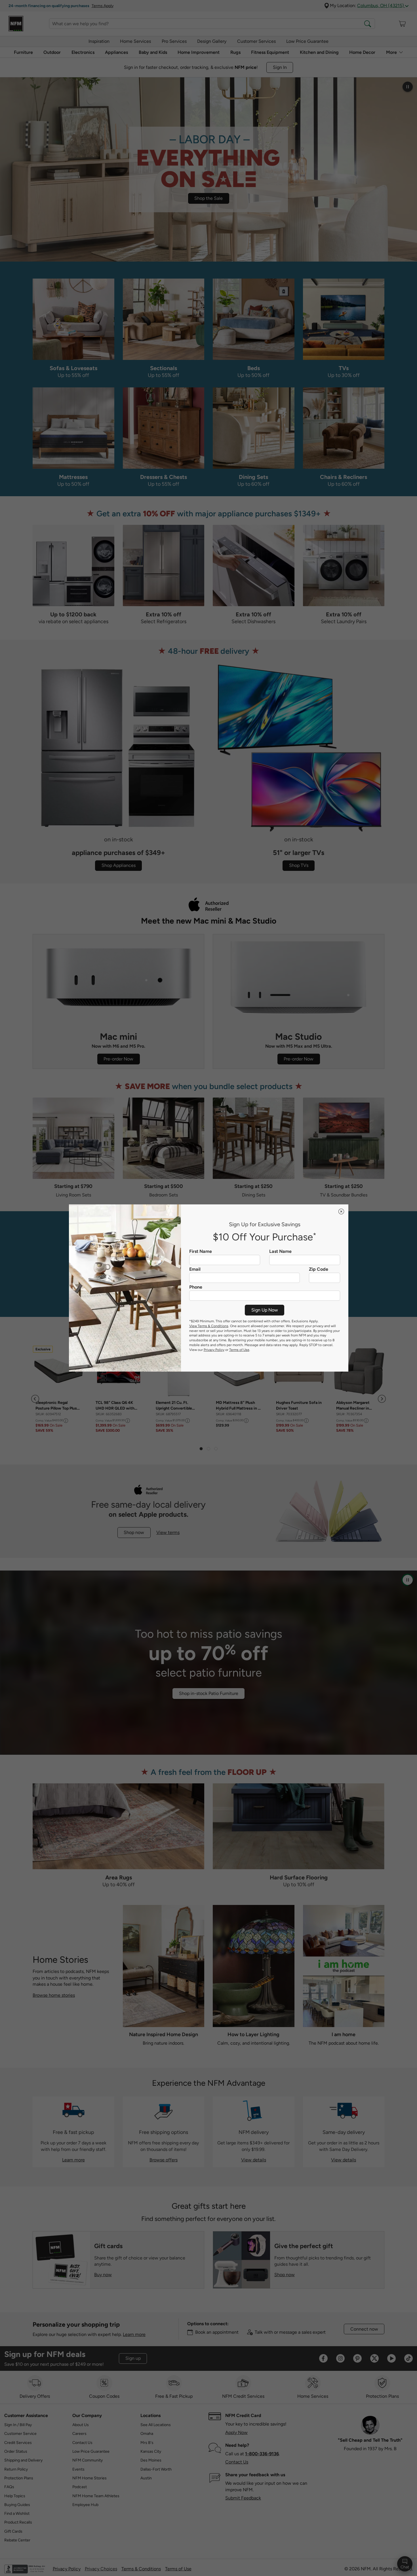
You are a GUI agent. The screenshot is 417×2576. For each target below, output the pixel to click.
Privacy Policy (214, 1350)
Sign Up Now (265, 1310)
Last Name (280, 1251)
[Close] (341, 1211)
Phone (196, 1287)
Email (195, 1269)
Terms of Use (239, 1350)
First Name (201, 1251)
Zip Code (319, 1269)
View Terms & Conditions (209, 1326)
